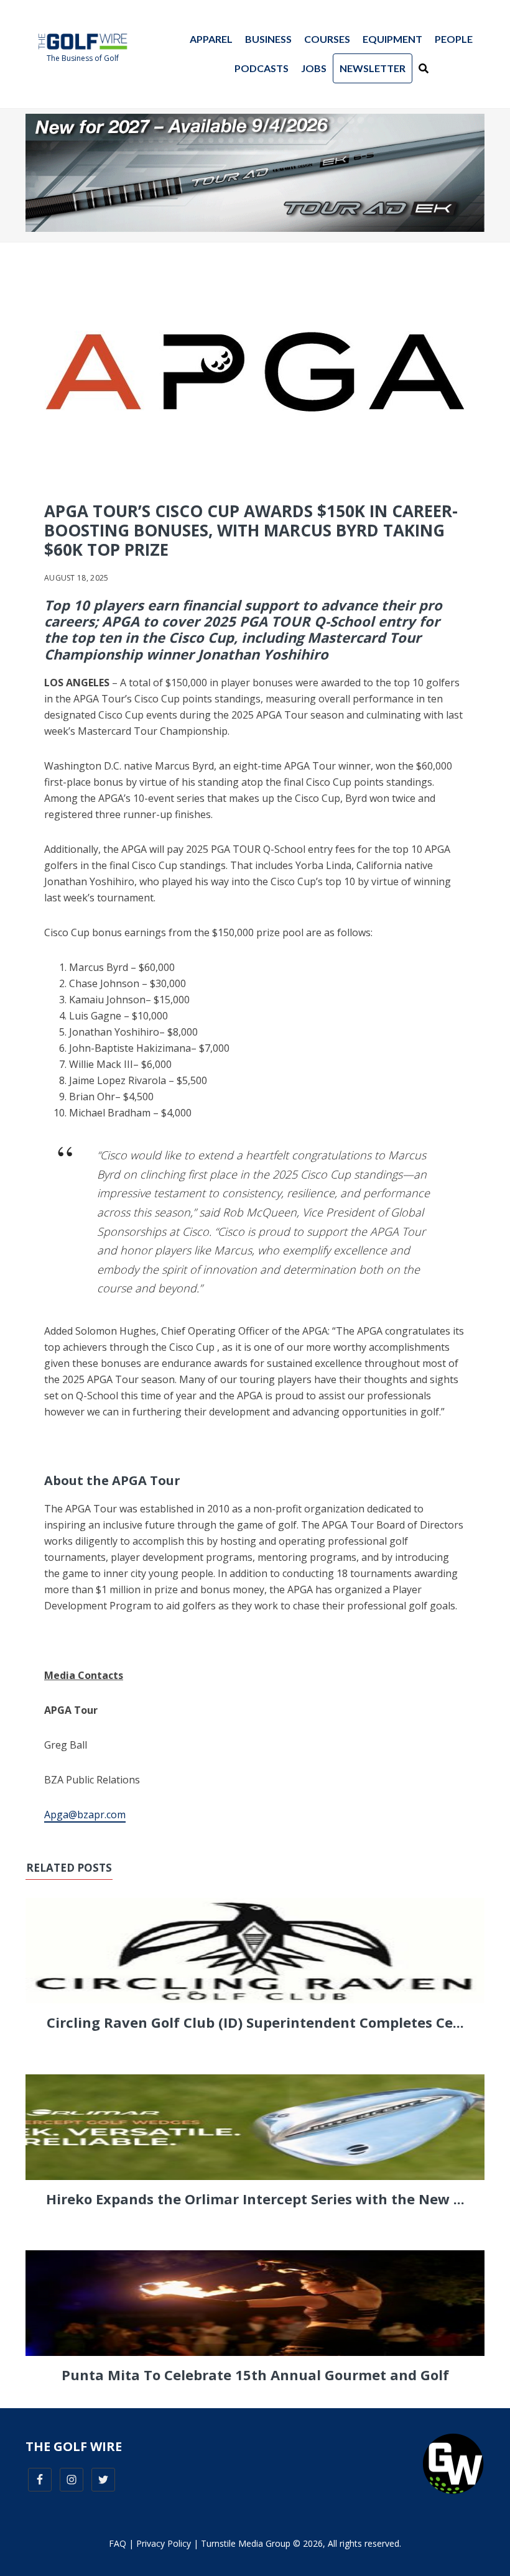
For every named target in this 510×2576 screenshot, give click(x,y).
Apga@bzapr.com (85, 1815)
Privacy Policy (164, 2543)
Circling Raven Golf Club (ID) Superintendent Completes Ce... (255, 2022)
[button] (424, 68)
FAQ (118, 2543)
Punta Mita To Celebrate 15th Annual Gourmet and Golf (255, 2375)
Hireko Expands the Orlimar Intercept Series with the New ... (255, 2199)
